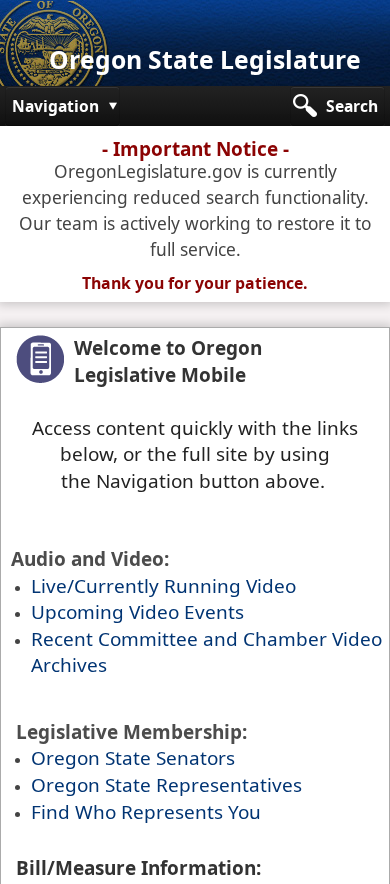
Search (352, 106)
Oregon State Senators (133, 758)
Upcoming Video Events (137, 612)
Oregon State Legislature (205, 59)
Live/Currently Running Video (163, 586)
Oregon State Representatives (166, 785)
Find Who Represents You (146, 812)
